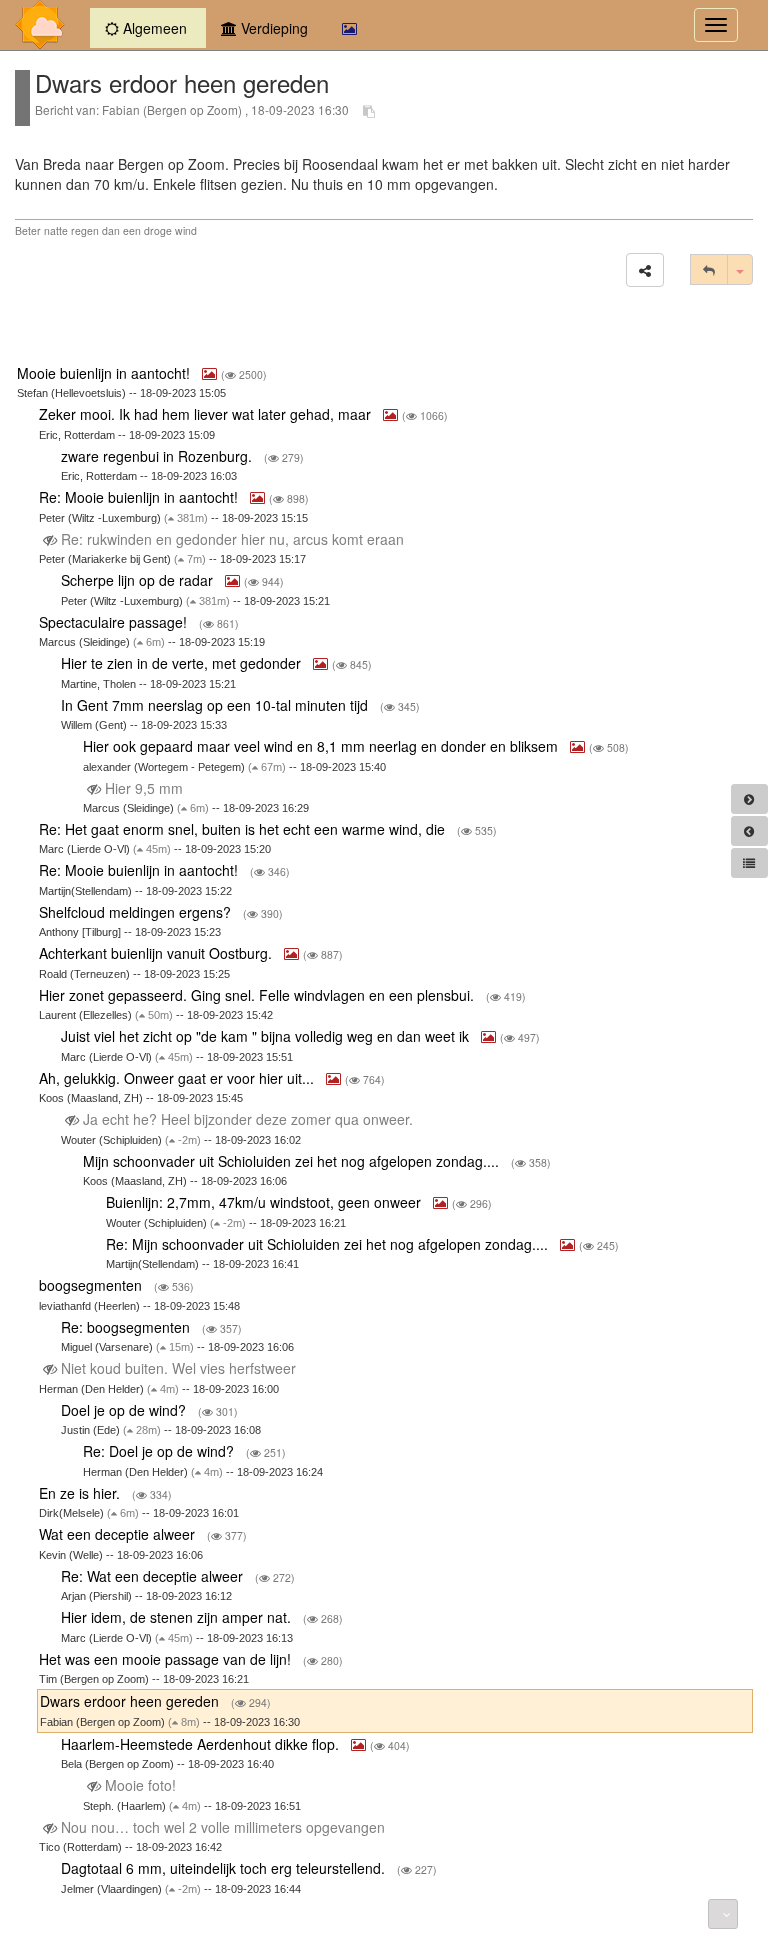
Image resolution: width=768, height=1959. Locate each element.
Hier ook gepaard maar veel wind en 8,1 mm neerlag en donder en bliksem (322, 746)
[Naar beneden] (723, 1914)
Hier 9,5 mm (144, 788)
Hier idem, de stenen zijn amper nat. (178, 1617)
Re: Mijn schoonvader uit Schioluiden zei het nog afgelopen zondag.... (329, 1244)
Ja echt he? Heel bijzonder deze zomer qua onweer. (248, 1119)
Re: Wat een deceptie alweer (154, 1576)
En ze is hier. (81, 1493)
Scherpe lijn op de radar (139, 580)
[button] (645, 270)
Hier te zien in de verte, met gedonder (183, 663)
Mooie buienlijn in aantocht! (105, 373)
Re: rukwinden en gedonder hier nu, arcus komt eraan (232, 539)
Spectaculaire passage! (115, 622)
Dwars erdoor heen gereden (131, 1701)
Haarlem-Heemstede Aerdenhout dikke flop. (202, 1744)
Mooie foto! (140, 1785)
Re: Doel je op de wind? (160, 1451)
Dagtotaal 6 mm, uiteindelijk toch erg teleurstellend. (225, 1868)
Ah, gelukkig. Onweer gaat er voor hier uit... (178, 1078)
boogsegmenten (92, 1285)
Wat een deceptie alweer (119, 1534)
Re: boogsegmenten (127, 1327)
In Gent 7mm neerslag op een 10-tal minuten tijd (216, 705)
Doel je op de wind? (125, 1410)
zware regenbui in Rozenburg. (158, 456)
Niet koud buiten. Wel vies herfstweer (178, 1368)
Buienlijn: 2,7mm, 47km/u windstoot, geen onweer (265, 1202)
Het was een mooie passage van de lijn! (167, 1659)
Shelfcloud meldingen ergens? (137, 912)
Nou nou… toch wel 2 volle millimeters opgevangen (223, 1827)
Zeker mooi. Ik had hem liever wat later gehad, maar (207, 414)
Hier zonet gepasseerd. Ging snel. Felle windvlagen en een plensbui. (258, 995)
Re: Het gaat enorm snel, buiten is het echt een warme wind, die (244, 829)
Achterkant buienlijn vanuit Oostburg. (157, 953)
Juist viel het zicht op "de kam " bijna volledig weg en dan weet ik (267, 1036)
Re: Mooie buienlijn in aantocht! (140, 497)
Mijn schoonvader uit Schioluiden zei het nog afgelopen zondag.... (293, 1161)
